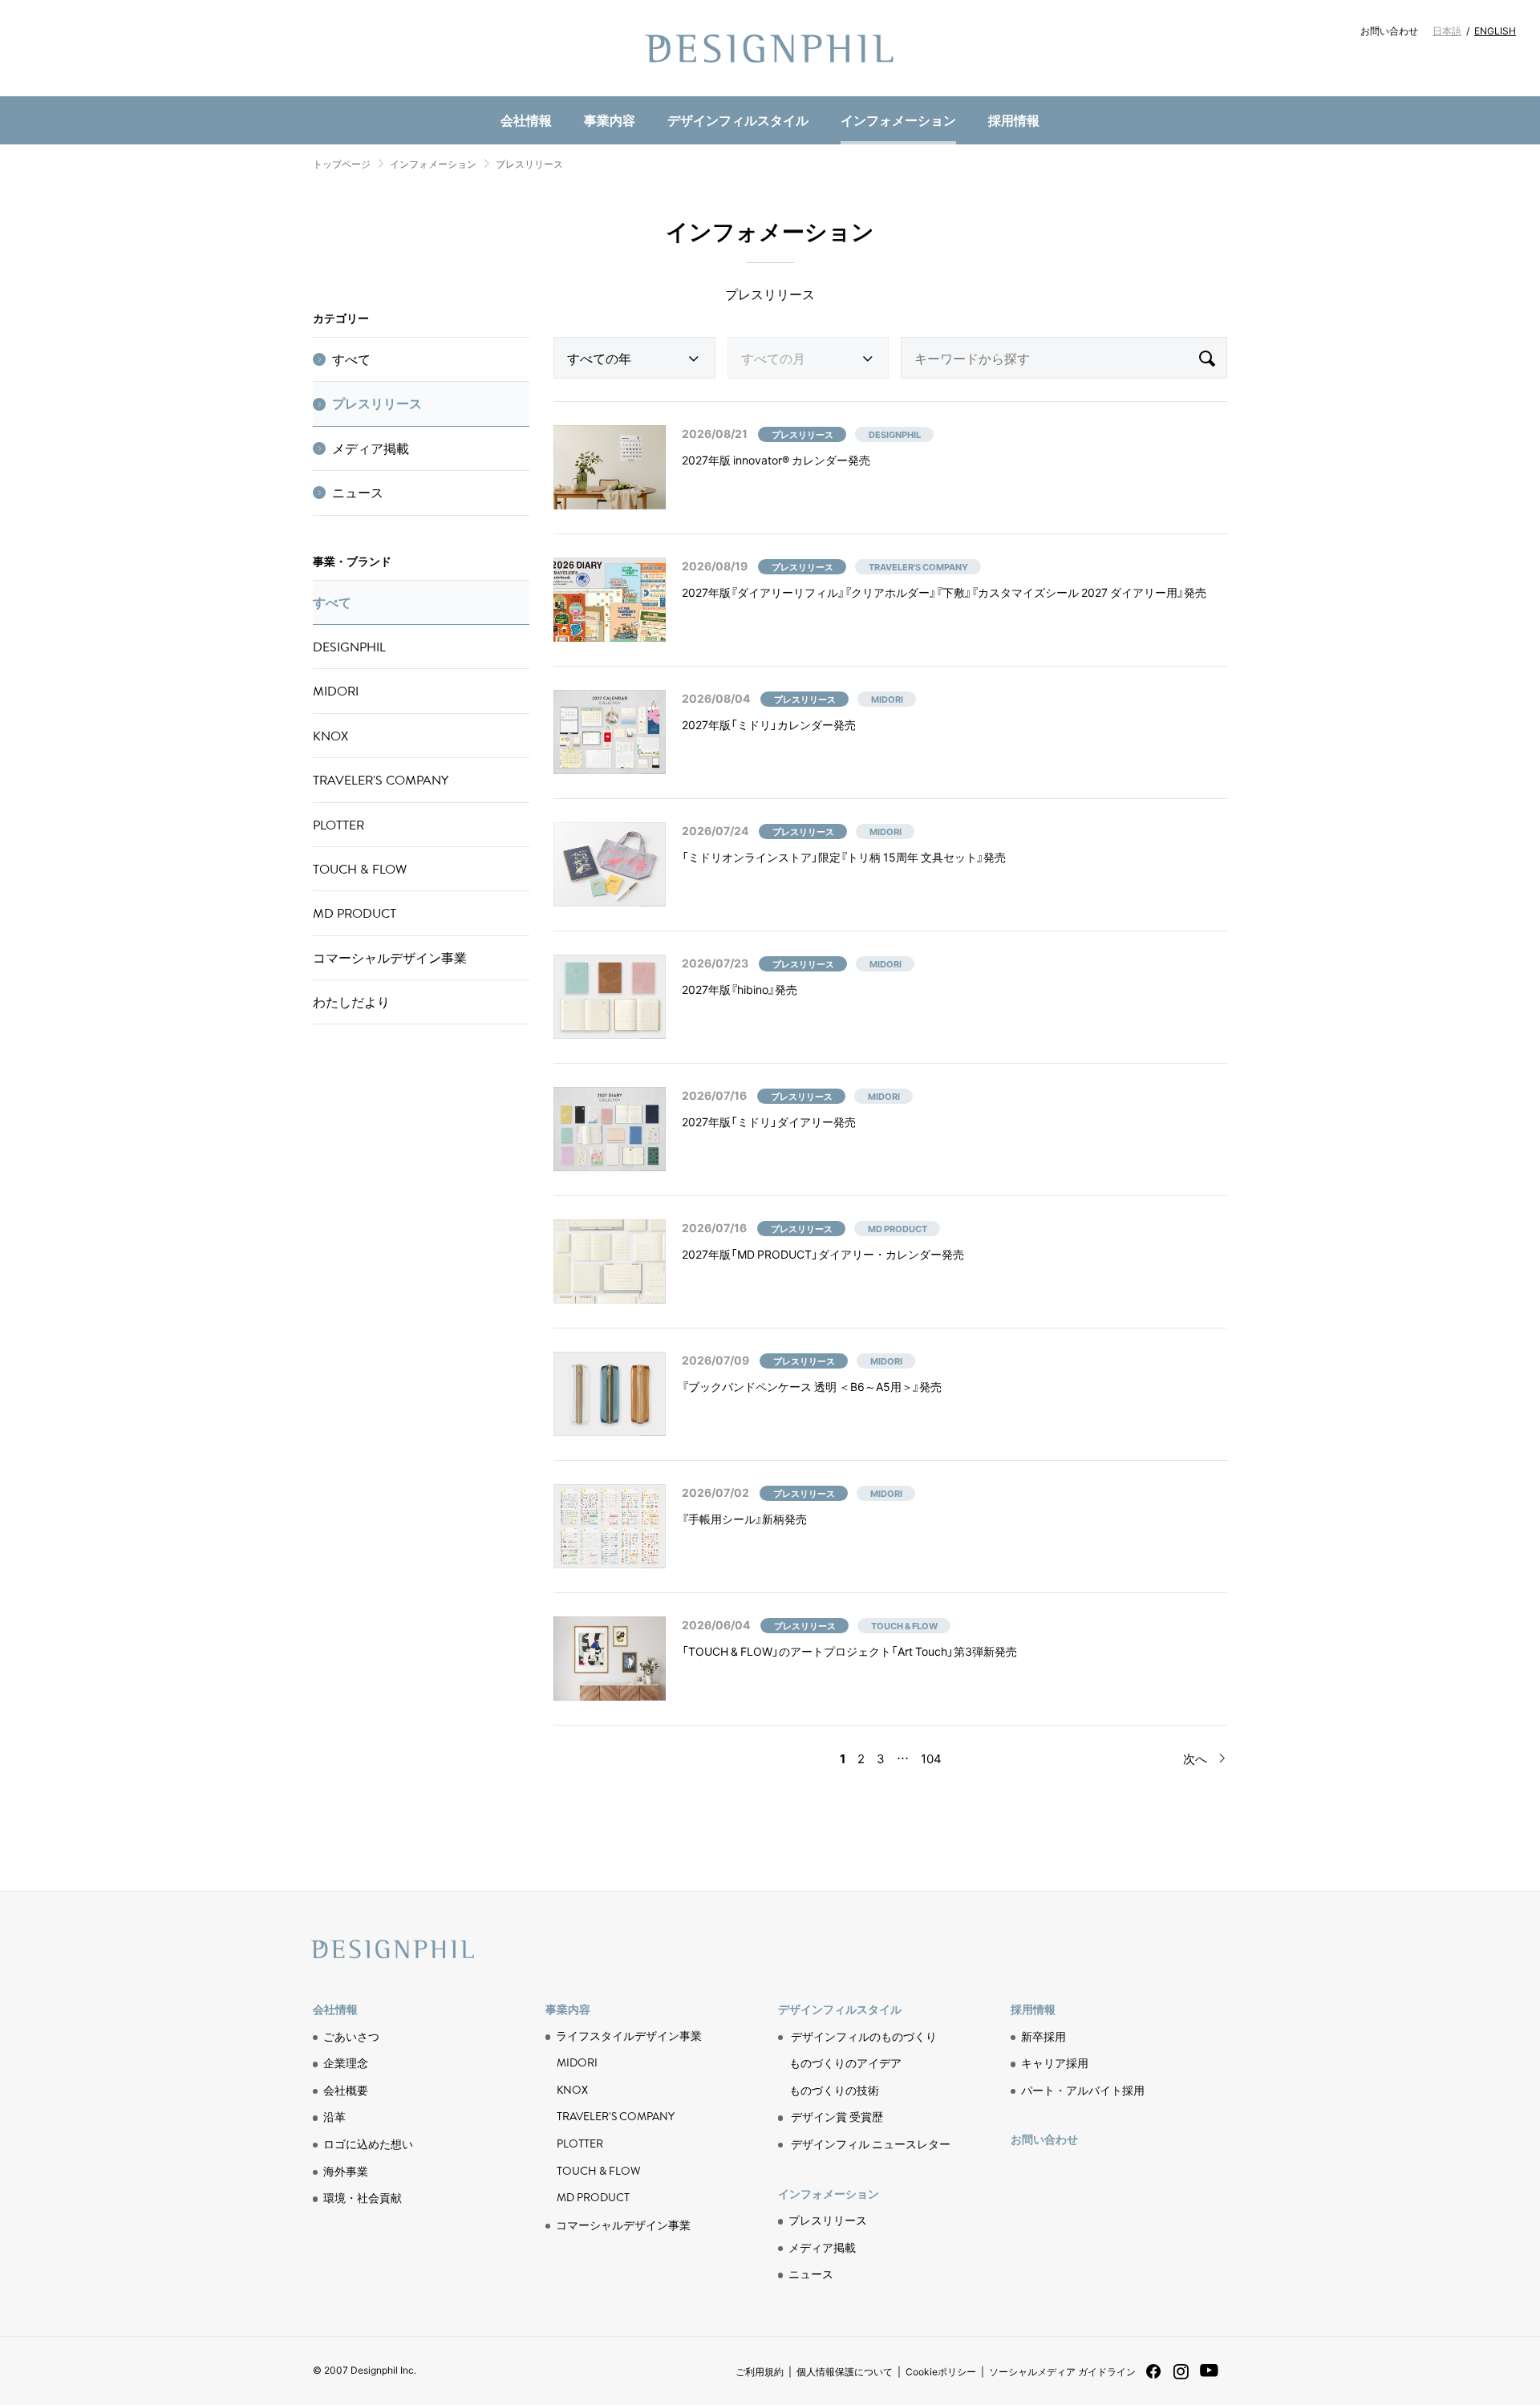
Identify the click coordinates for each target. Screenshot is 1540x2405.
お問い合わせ (1389, 30)
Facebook (1153, 2377)
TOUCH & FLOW (360, 869)
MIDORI (336, 691)
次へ (1195, 1758)
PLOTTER (338, 825)
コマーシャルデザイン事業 (390, 958)
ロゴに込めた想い (368, 2143)
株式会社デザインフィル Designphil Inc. (770, 48)
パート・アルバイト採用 (1083, 2090)
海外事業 (346, 2171)
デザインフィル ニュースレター (871, 2143)
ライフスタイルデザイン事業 (629, 2036)
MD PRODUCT (582, 93)
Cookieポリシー (941, 2371)
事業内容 (610, 120)
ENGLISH (1495, 30)
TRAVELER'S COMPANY (381, 780)
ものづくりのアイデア (845, 2062)
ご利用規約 (760, 2371)
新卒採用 (1044, 2036)
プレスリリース (529, 164)
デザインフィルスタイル (738, 120)
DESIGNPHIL (349, 647)
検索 (1207, 357)
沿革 (334, 2116)
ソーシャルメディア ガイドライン (1062, 2371)
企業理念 (346, 2062)
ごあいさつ (351, 2036)
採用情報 (1014, 120)
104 (931, 1758)
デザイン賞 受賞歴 (837, 2116)
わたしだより (351, 1002)
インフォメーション (898, 120)
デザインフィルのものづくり (864, 2036)
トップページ (342, 164)
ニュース (571, 93)
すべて (351, 359)
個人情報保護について (845, 2371)
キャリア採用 (1055, 2062)
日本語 (1447, 30)
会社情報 (526, 120)
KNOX (330, 736)
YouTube (1209, 2379)
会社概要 (346, 2090)
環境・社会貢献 (590, 93)
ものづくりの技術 (590, 93)
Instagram (1181, 2378)
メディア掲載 (371, 448)
